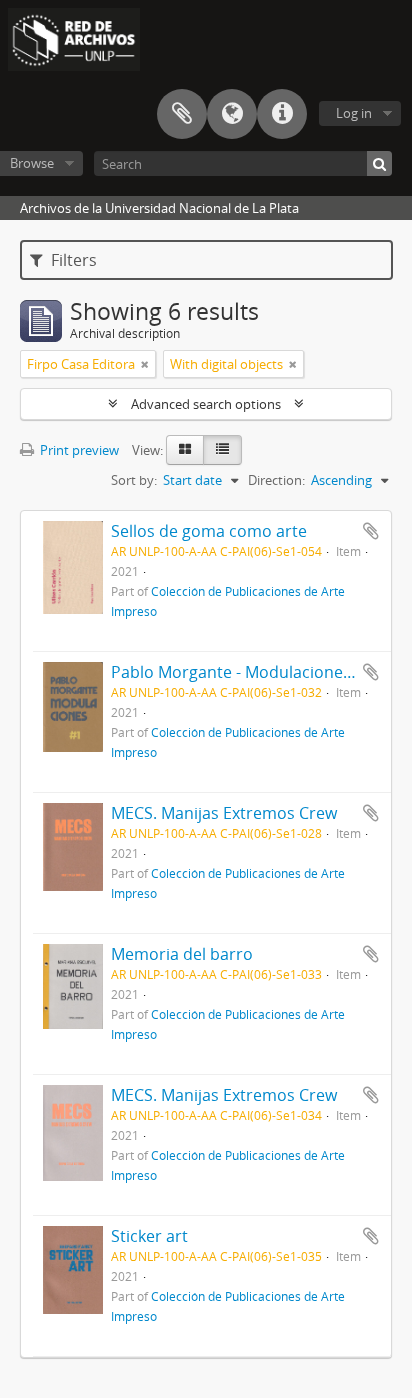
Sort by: (134, 480)
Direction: (276, 480)
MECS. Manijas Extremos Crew (224, 813)
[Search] (379, 163)
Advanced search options (206, 404)
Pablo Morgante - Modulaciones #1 (242, 672)
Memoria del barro (182, 954)
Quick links (282, 114)
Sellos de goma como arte (209, 531)
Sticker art (149, 1236)
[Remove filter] (145, 364)
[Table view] (222, 450)
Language (232, 114)
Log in (354, 113)
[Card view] (185, 450)
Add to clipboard (371, 531)
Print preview (78, 450)
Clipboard (182, 114)
